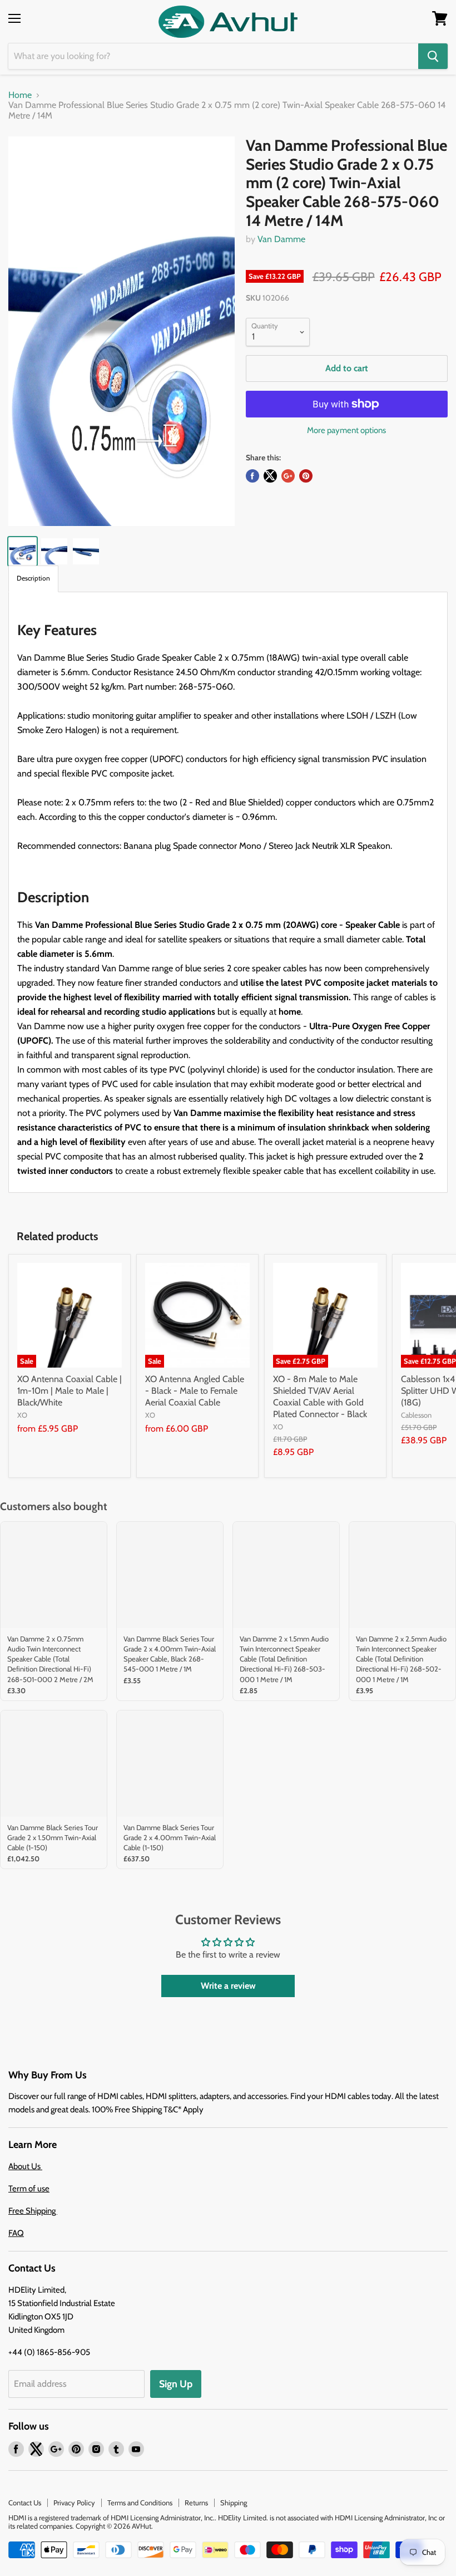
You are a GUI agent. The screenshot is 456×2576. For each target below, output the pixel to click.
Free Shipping (33, 2211)
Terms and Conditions (140, 2503)
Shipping (234, 2503)
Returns (196, 2503)
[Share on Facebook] (252, 476)
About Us (25, 2166)
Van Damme (281, 239)
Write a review (228, 1986)
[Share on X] (270, 476)
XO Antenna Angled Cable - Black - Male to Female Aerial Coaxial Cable (195, 1391)
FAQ (16, 2233)
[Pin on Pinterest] (306, 476)
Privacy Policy (74, 2503)
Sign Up (176, 2384)
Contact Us (25, 2503)
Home (20, 95)
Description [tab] (33, 578)
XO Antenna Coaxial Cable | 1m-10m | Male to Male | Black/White (70, 1391)
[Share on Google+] (288, 476)
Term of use (29, 2189)
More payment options (346, 431)
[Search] (433, 56)
